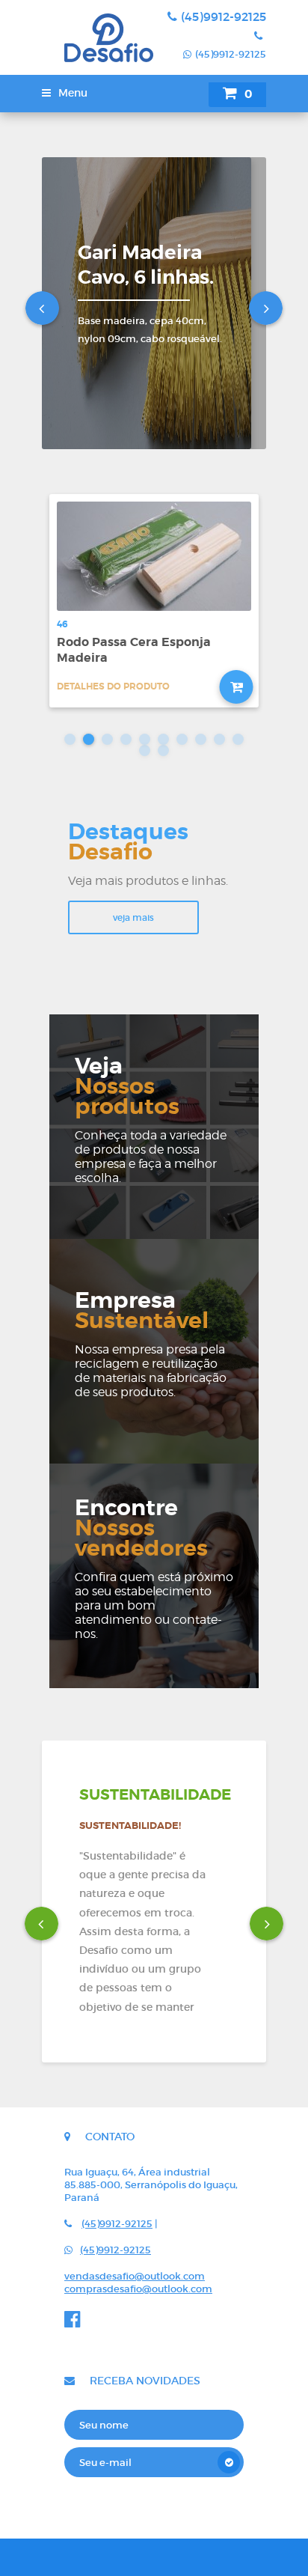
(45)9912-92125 (224, 16)
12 (163, 750)
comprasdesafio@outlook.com (138, 2289)
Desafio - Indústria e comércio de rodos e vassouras (98, 37)
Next (266, 308)
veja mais (133, 917)
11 (145, 750)
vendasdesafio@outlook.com (135, 2276)
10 (238, 739)
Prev (42, 308)
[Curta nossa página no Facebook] (76, 2323)
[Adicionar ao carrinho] (237, 687)
